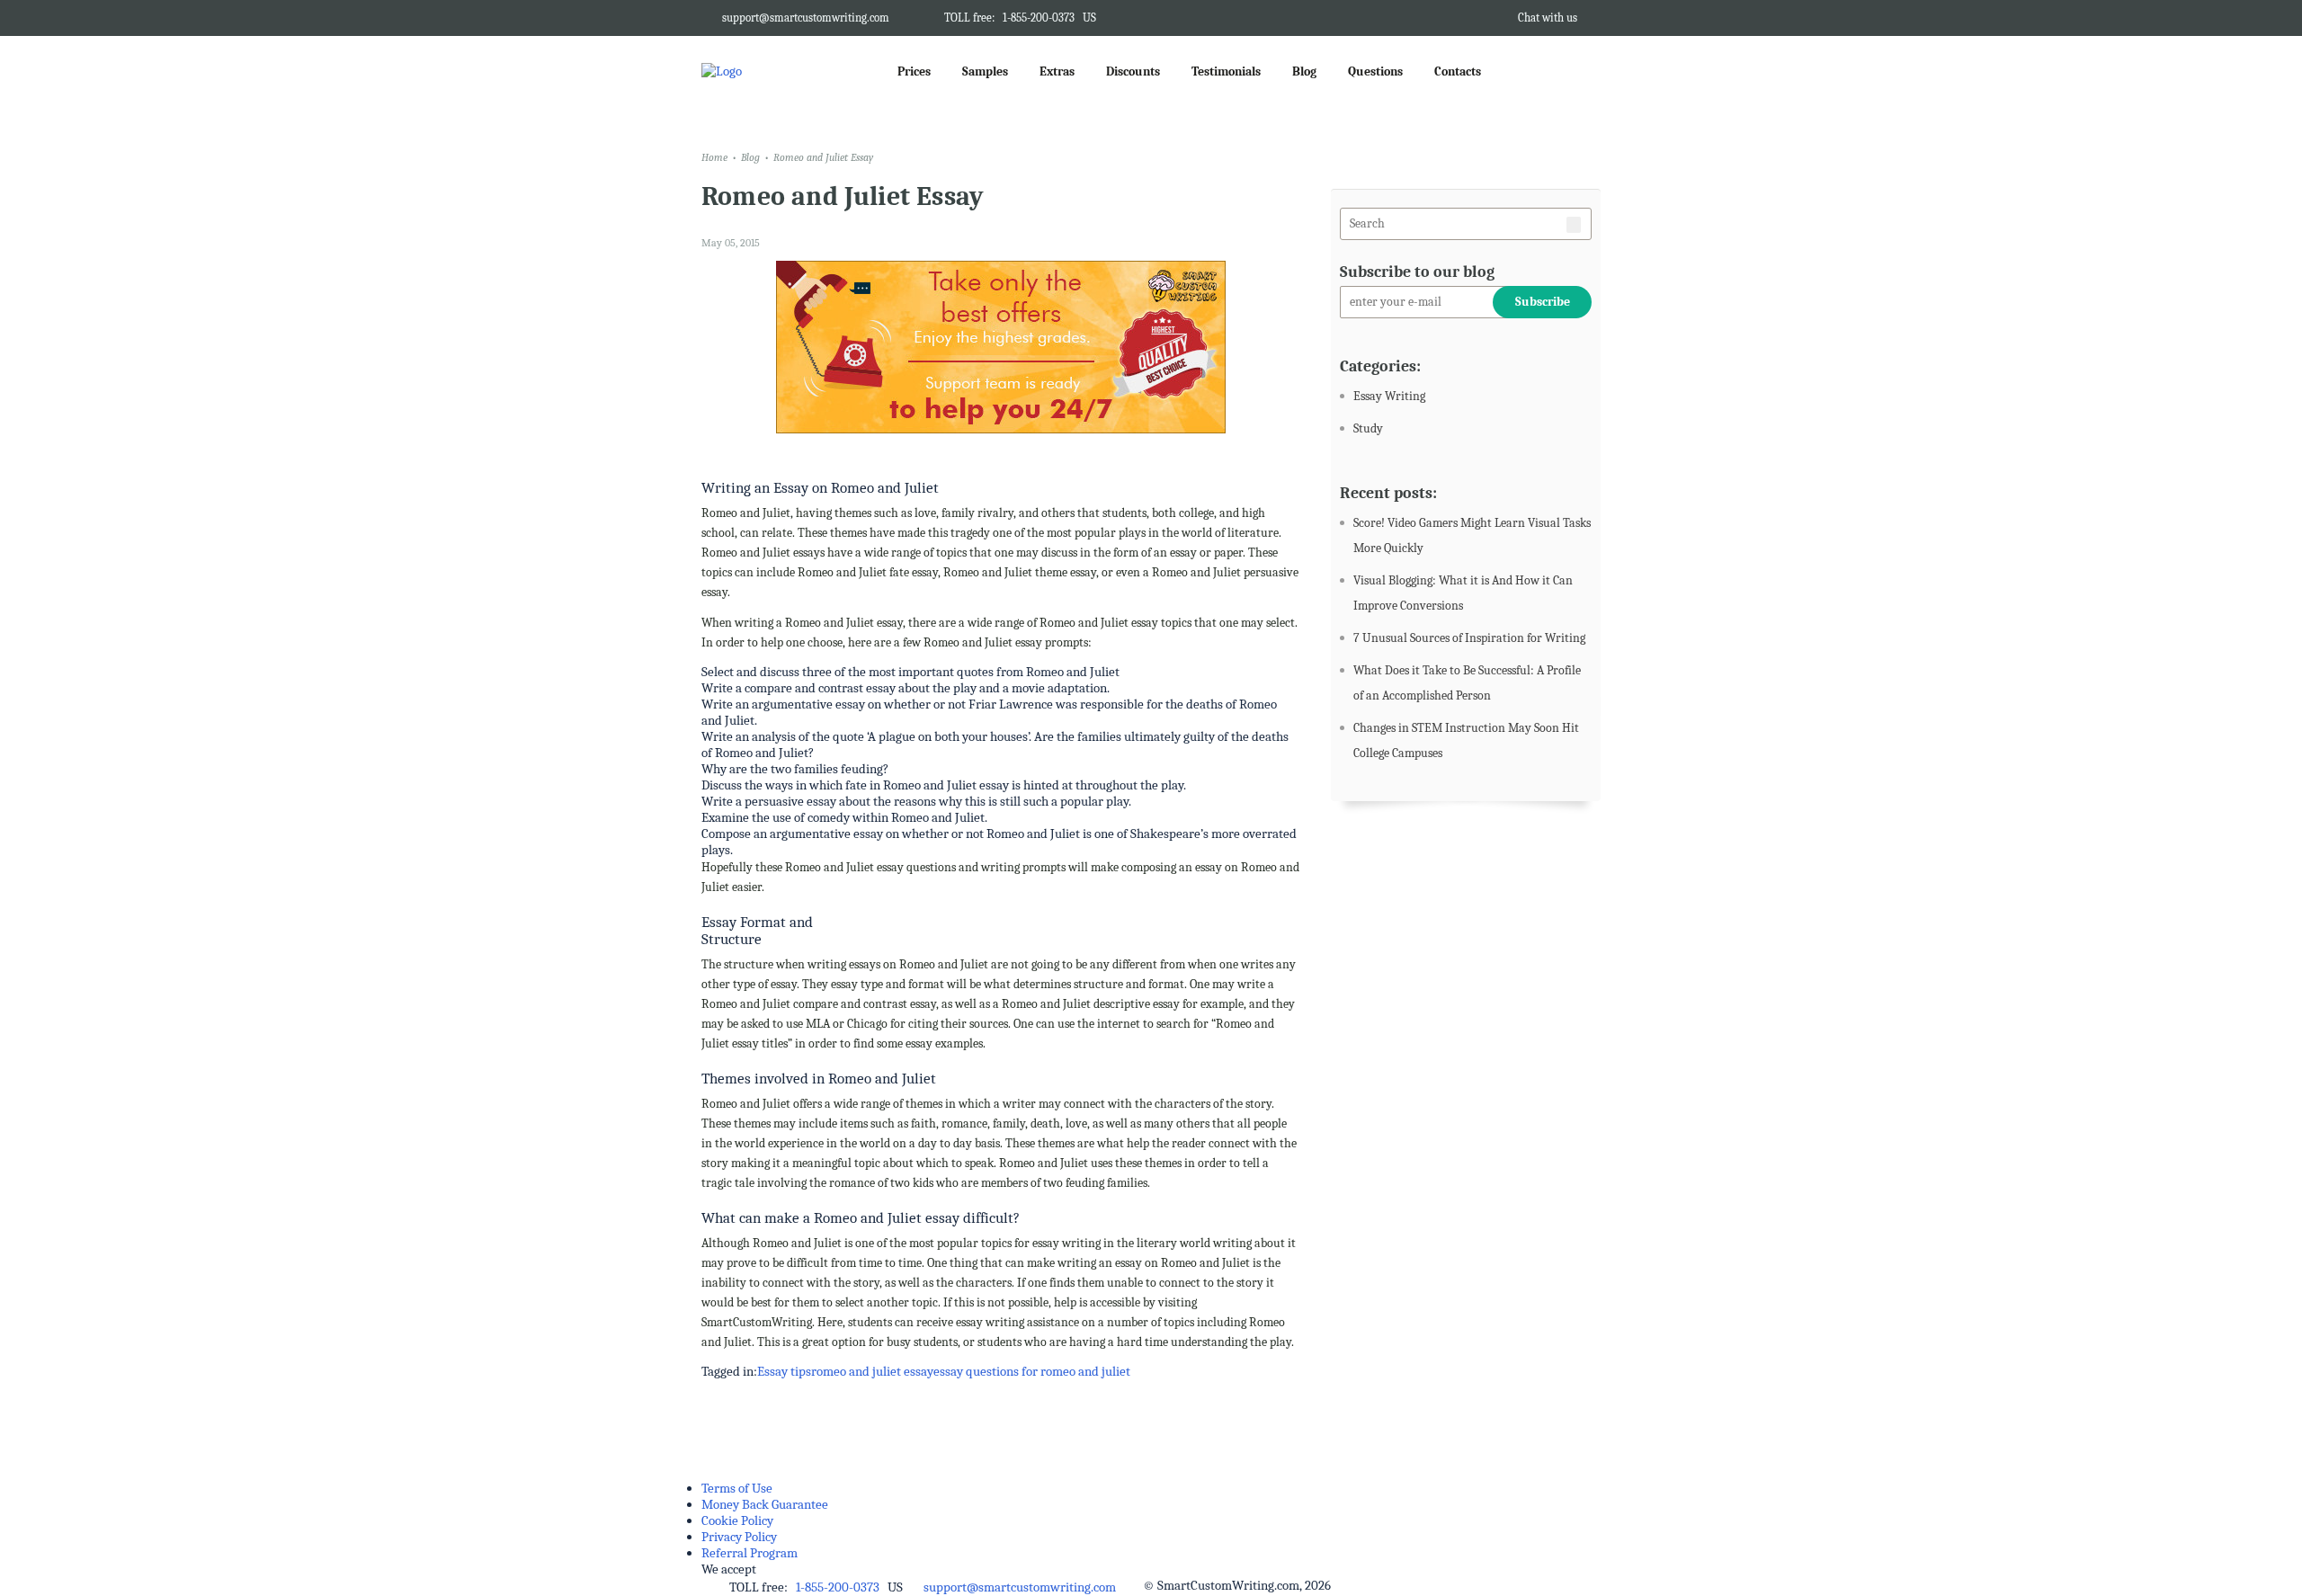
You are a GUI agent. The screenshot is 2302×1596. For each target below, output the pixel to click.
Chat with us (1548, 18)
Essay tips (784, 1371)
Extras (1057, 71)
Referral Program (749, 1553)
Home (714, 157)
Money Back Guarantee (765, 1504)
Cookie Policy (737, 1520)
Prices (914, 71)
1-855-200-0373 (1039, 18)
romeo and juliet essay (872, 1371)
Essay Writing (1389, 396)
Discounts (1133, 71)
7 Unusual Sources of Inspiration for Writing (1469, 638)
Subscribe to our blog (1417, 272)
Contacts (1458, 71)
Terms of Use (737, 1488)
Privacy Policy (739, 1537)
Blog (1304, 71)
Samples (985, 71)
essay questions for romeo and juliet (1032, 1371)
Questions (1375, 71)
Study (1368, 428)
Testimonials (1226, 71)
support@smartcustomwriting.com (806, 18)
